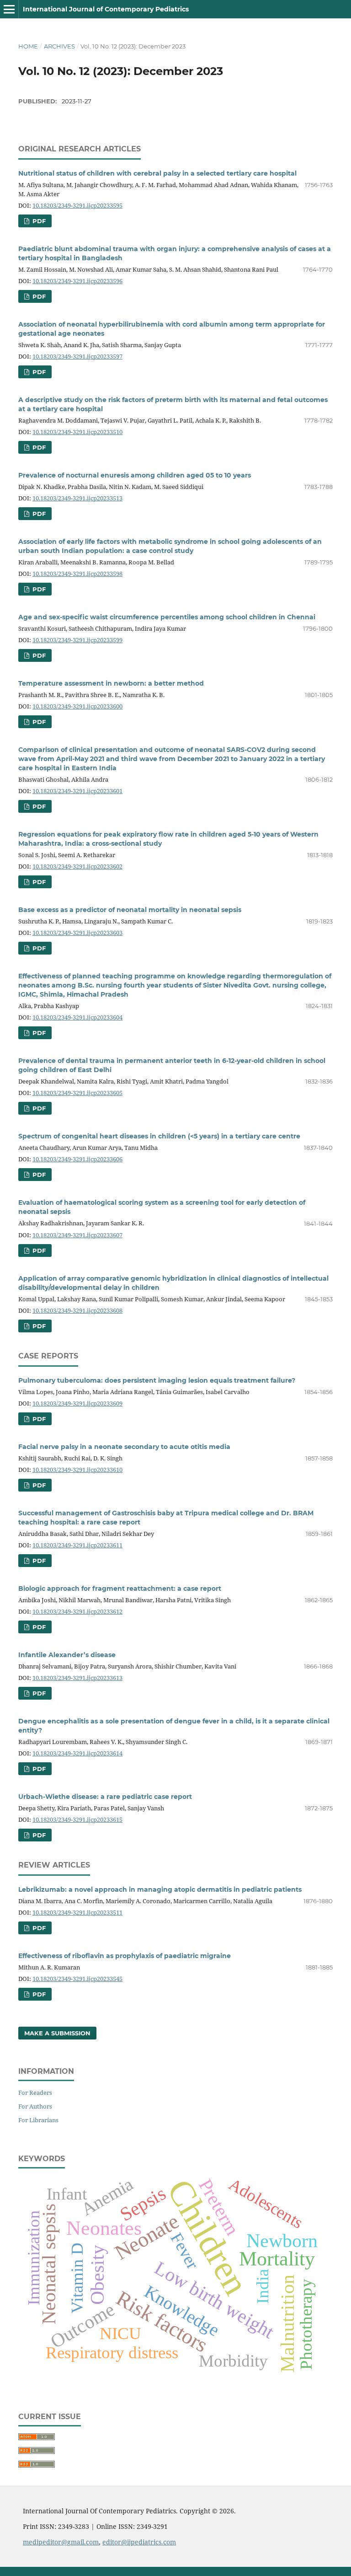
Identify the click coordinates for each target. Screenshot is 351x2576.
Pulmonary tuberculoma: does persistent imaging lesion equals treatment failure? (157, 1380)
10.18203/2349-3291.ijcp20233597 (77, 356)
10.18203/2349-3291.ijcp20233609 (77, 1403)
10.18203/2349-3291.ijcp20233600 (77, 706)
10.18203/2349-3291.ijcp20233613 (77, 1678)
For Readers (35, 2093)
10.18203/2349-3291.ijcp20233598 (77, 574)
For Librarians (38, 2120)
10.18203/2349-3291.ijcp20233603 (77, 933)
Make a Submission (57, 2033)
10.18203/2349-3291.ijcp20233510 (77, 432)
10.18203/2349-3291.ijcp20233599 (77, 640)
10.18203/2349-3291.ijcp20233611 (77, 1545)
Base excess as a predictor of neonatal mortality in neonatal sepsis (130, 910)
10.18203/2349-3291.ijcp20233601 (77, 791)
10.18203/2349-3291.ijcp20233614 (77, 1753)
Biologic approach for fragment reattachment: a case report (120, 1589)
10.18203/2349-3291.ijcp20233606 (77, 1159)
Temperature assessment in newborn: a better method (111, 683)
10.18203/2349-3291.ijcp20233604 (77, 1017)
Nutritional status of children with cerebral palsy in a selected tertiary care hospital (157, 173)
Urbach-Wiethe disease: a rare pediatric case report (105, 1797)
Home (28, 46)
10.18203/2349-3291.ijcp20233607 (77, 1235)
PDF (38, 221)
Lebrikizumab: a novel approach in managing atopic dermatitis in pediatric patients (160, 1889)
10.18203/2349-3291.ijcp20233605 (77, 1093)
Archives (59, 46)
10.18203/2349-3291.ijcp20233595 (77, 205)
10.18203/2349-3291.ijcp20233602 (77, 866)
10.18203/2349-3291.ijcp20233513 (77, 498)
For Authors (35, 2106)
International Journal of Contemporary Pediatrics (106, 9)
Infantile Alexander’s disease (67, 1655)
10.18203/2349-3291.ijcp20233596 (77, 281)
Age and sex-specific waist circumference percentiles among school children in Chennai (167, 617)
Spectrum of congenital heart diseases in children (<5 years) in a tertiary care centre (159, 1136)
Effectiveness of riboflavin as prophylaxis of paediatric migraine (125, 1956)
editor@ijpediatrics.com (139, 2542)
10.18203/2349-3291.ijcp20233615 (77, 1819)
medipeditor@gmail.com (61, 2542)
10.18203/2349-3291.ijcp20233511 (77, 1912)
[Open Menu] (9, 9)
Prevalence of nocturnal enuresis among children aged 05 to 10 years (135, 475)
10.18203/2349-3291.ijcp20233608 (77, 1310)
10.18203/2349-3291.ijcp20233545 (77, 1979)
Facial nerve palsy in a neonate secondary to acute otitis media (124, 1447)
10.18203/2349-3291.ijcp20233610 (77, 1470)
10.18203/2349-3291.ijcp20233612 (77, 1611)
